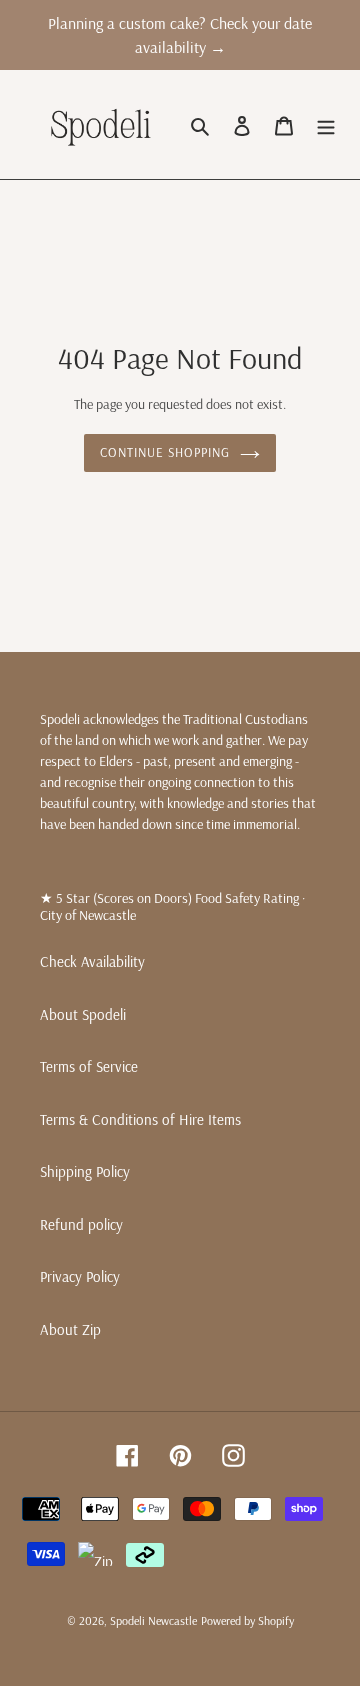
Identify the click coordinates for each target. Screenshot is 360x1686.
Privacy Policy (80, 1276)
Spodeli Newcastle (153, 1620)
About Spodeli (83, 1014)
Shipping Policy (85, 1171)
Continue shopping (165, 452)
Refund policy (81, 1224)
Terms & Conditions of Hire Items (140, 1119)
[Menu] (326, 124)
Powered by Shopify (247, 1620)
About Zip (70, 1329)
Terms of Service (89, 1066)
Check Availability (92, 961)
